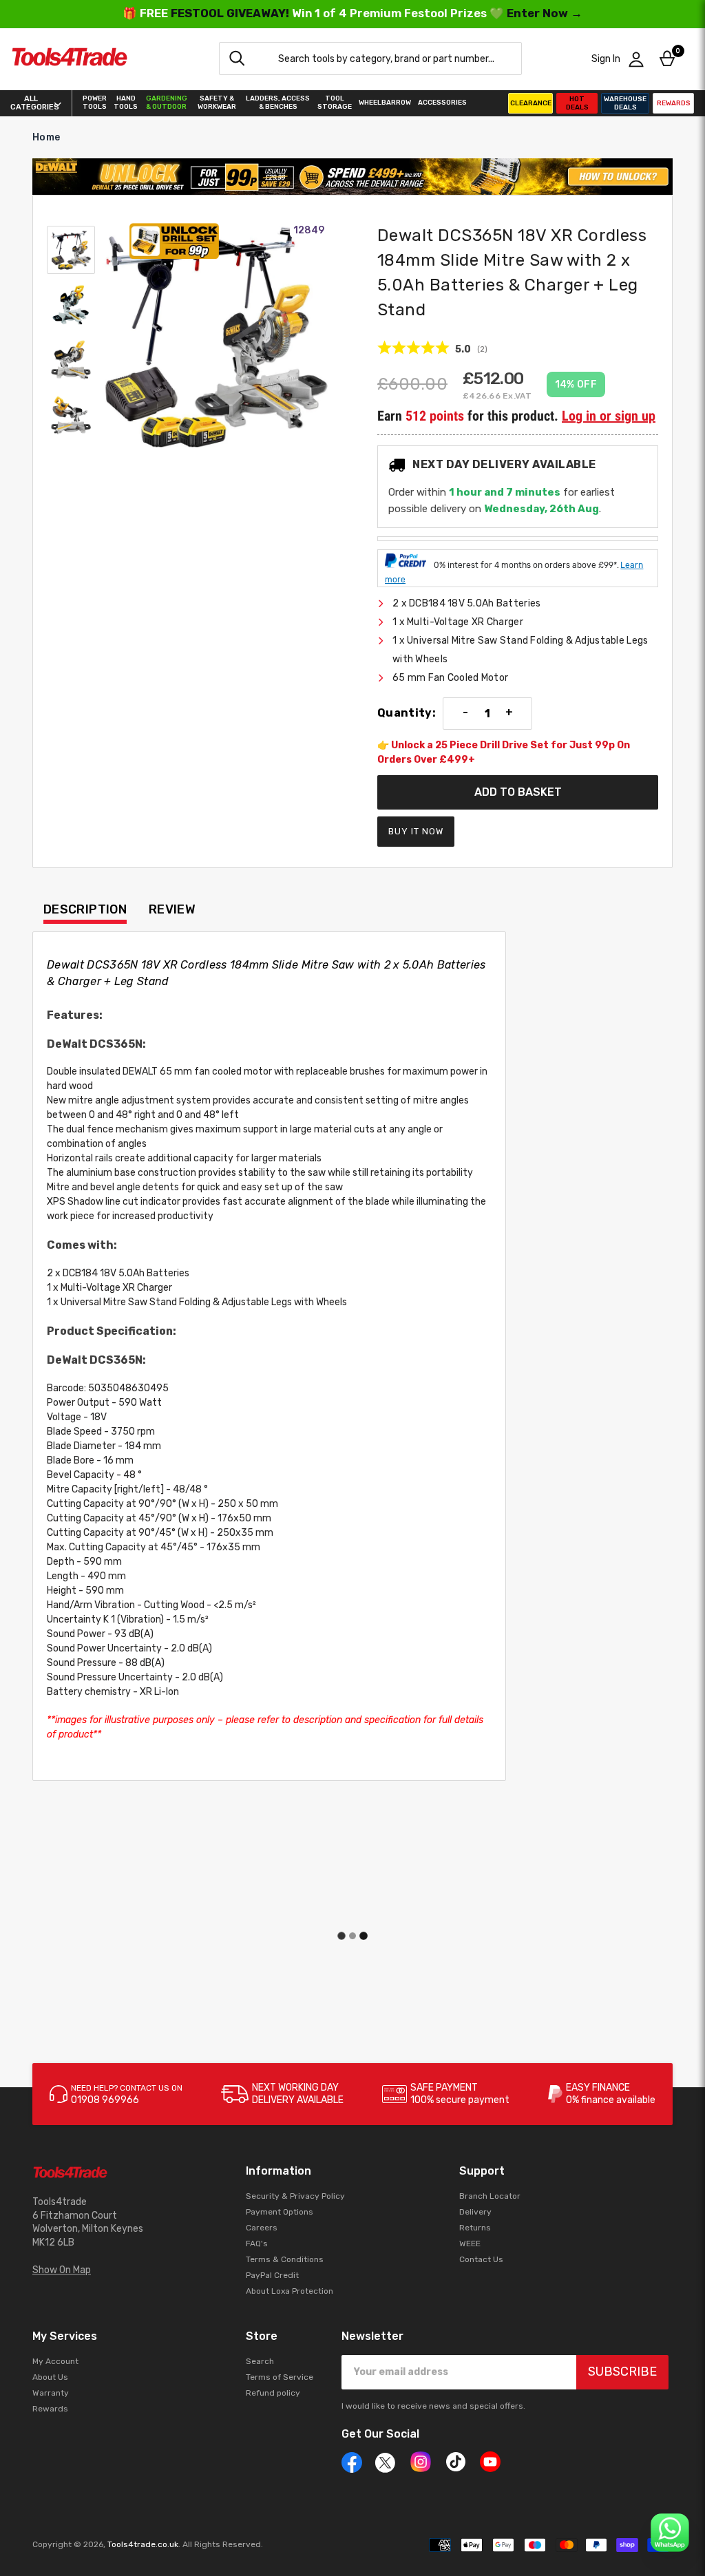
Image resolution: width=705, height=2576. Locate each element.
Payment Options (280, 2212)
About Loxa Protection (290, 2291)
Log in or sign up (609, 416)
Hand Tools (126, 103)
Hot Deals (577, 103)
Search (260, 2361)
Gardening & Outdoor (167, 103)
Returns (475, 2228)
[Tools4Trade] (70, 59)
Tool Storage (335, 103)
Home (46, 137)
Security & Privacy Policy (295, 2196)
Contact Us (481, 2259)
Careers (262, 2228)
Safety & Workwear (217, 103)
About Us (50, 2377)
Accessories (442, 103)
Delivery (475, 2212)
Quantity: (407, 713)
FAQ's (257, 2244)
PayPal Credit (272, 2275)
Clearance (531, 103)
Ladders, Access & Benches (278, 103)
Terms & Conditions (285, 2259)
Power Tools (95, 103)
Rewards (674, 103)
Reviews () (432, 348)
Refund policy (273, 2393)
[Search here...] (237, 59)
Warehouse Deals (625, 103)
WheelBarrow (385, 103)
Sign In (606, 59)
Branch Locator (490, 2196)
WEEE (470, 2244)
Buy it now (416, 831)
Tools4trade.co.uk (143, 2544)
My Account (55, 2361)
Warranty (51, 2393)
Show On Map (62, 2270)
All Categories (31, 103)
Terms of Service (280, 2377)
